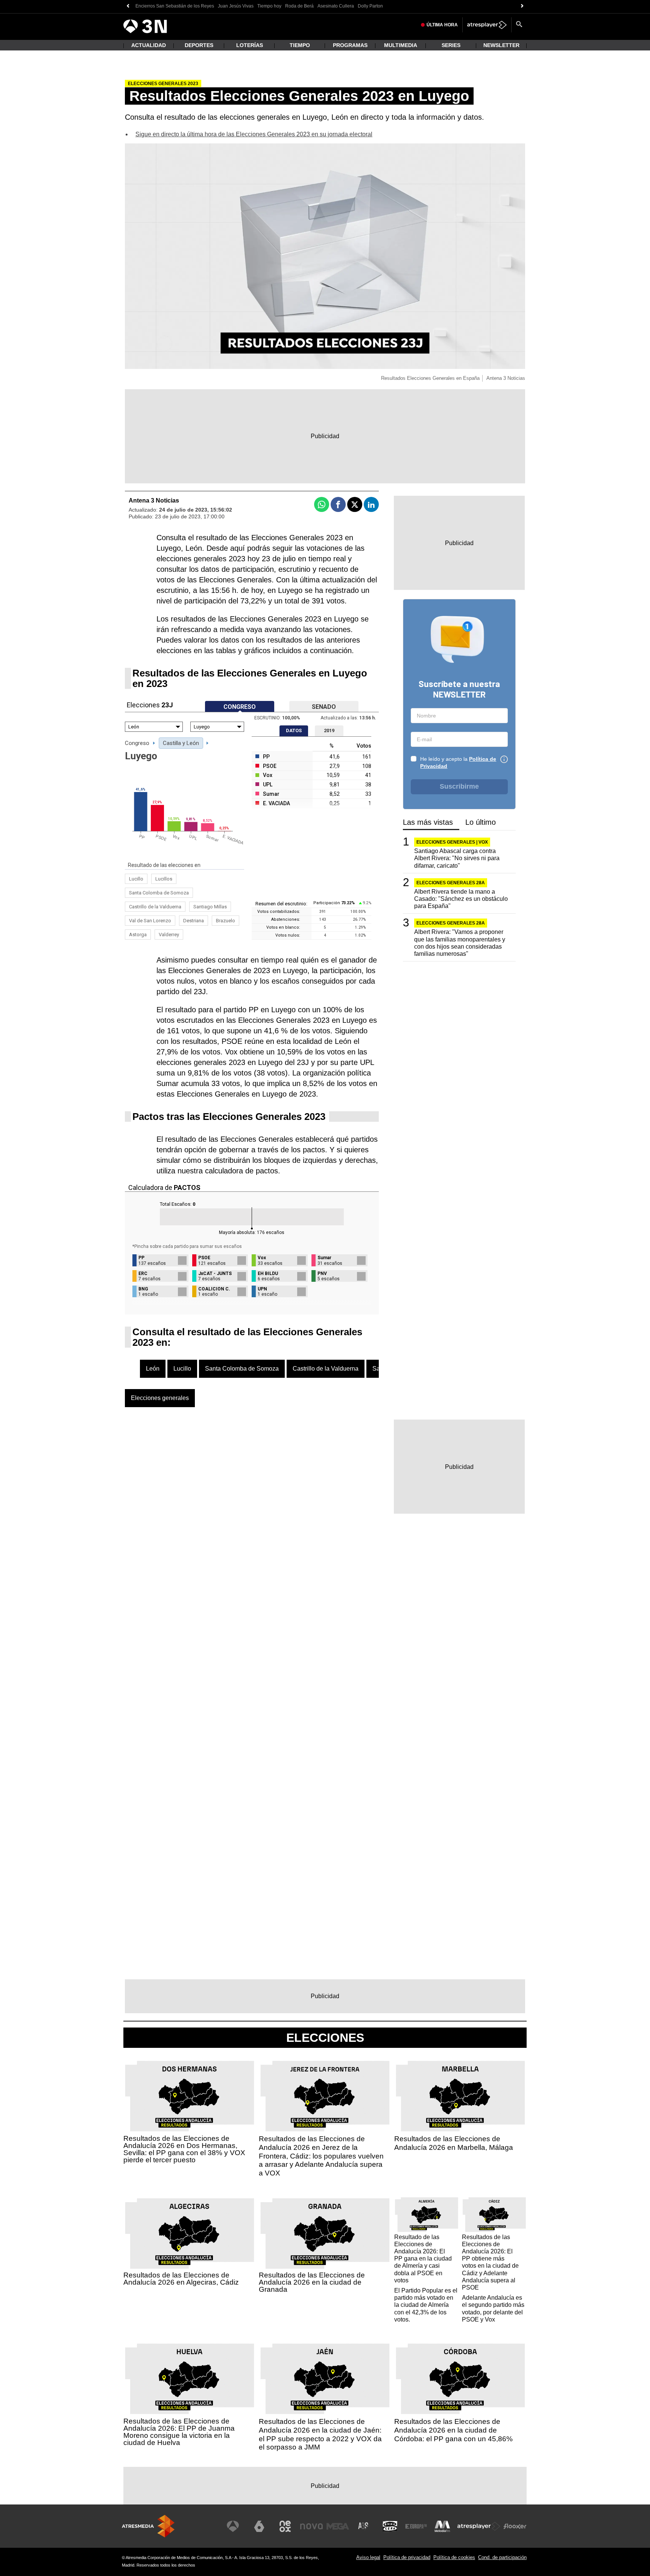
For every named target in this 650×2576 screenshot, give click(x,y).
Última (442, 25)
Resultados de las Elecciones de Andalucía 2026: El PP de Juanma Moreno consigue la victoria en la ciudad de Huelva (179, 2432)
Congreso (137, 743)
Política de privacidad (407, 2557)
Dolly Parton (370, 6)
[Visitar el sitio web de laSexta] (259, 2526)
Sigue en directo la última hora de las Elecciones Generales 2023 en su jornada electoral (254, 134)
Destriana (194, 921)
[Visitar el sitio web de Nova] (311, 2526)
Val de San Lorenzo (150, 921)
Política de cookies (454, 2557)
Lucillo (136, 879)
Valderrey (169, 935)
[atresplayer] (487, 25)
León (153, 1369)
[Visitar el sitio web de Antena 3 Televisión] (233, 2526)
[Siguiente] (522, 6)
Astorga (138, 935)
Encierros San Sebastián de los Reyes (175, 6)
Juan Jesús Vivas (236, 6)
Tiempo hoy (269, 6)
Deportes (199, 45)
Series (451, 45)
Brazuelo (226, 921)
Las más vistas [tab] (428, 822)
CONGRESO (240, 707)
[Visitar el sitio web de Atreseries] (364, 2526)
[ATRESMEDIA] (148, 2526)
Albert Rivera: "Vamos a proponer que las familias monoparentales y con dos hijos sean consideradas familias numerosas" (460, 943)
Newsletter (501, 45)
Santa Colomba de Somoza (159, 893)
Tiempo (300, 45)
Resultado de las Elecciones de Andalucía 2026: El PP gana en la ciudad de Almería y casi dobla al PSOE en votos (423, 2259)
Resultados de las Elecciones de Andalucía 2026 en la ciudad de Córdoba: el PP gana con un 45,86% (453, 2430)
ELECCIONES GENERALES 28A (451, 882)
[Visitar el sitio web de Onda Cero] (390, 2526)
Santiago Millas (210, 907)
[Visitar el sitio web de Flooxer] (515, 2526)
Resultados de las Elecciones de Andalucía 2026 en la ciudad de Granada (312, 2282)
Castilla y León (181, 743)
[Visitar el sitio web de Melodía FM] (442, 2526)
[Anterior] (128, 6)
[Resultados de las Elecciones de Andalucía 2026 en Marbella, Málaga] (460, 2096)
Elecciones (325, 2038)
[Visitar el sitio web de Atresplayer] (479, 2526)
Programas (350, 45)
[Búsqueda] (519, 25)
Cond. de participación (502, 2557)
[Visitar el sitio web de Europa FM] (416, 2526)
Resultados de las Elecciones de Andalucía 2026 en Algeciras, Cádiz (181, 2279)
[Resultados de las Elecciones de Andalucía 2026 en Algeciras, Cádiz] (190, 2234)
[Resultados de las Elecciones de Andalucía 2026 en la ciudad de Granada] (325, 2234)
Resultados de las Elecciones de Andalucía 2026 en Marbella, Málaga (454, 2143)
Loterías (250, 45)
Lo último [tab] (481, 822)
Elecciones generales (160, 1398)
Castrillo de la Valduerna (155, 907)
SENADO (324, 707)
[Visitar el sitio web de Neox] (285, 2526)
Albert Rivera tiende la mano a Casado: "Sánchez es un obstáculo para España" (461, 898)
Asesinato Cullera (336, 6)
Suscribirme (459, 786)
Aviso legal (368, 2557)
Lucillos (164, 879)
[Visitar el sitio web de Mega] (338, 2526)
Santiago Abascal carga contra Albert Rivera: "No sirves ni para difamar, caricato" (457, 858)
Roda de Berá (299, 6)
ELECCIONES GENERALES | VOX (452, 842)
